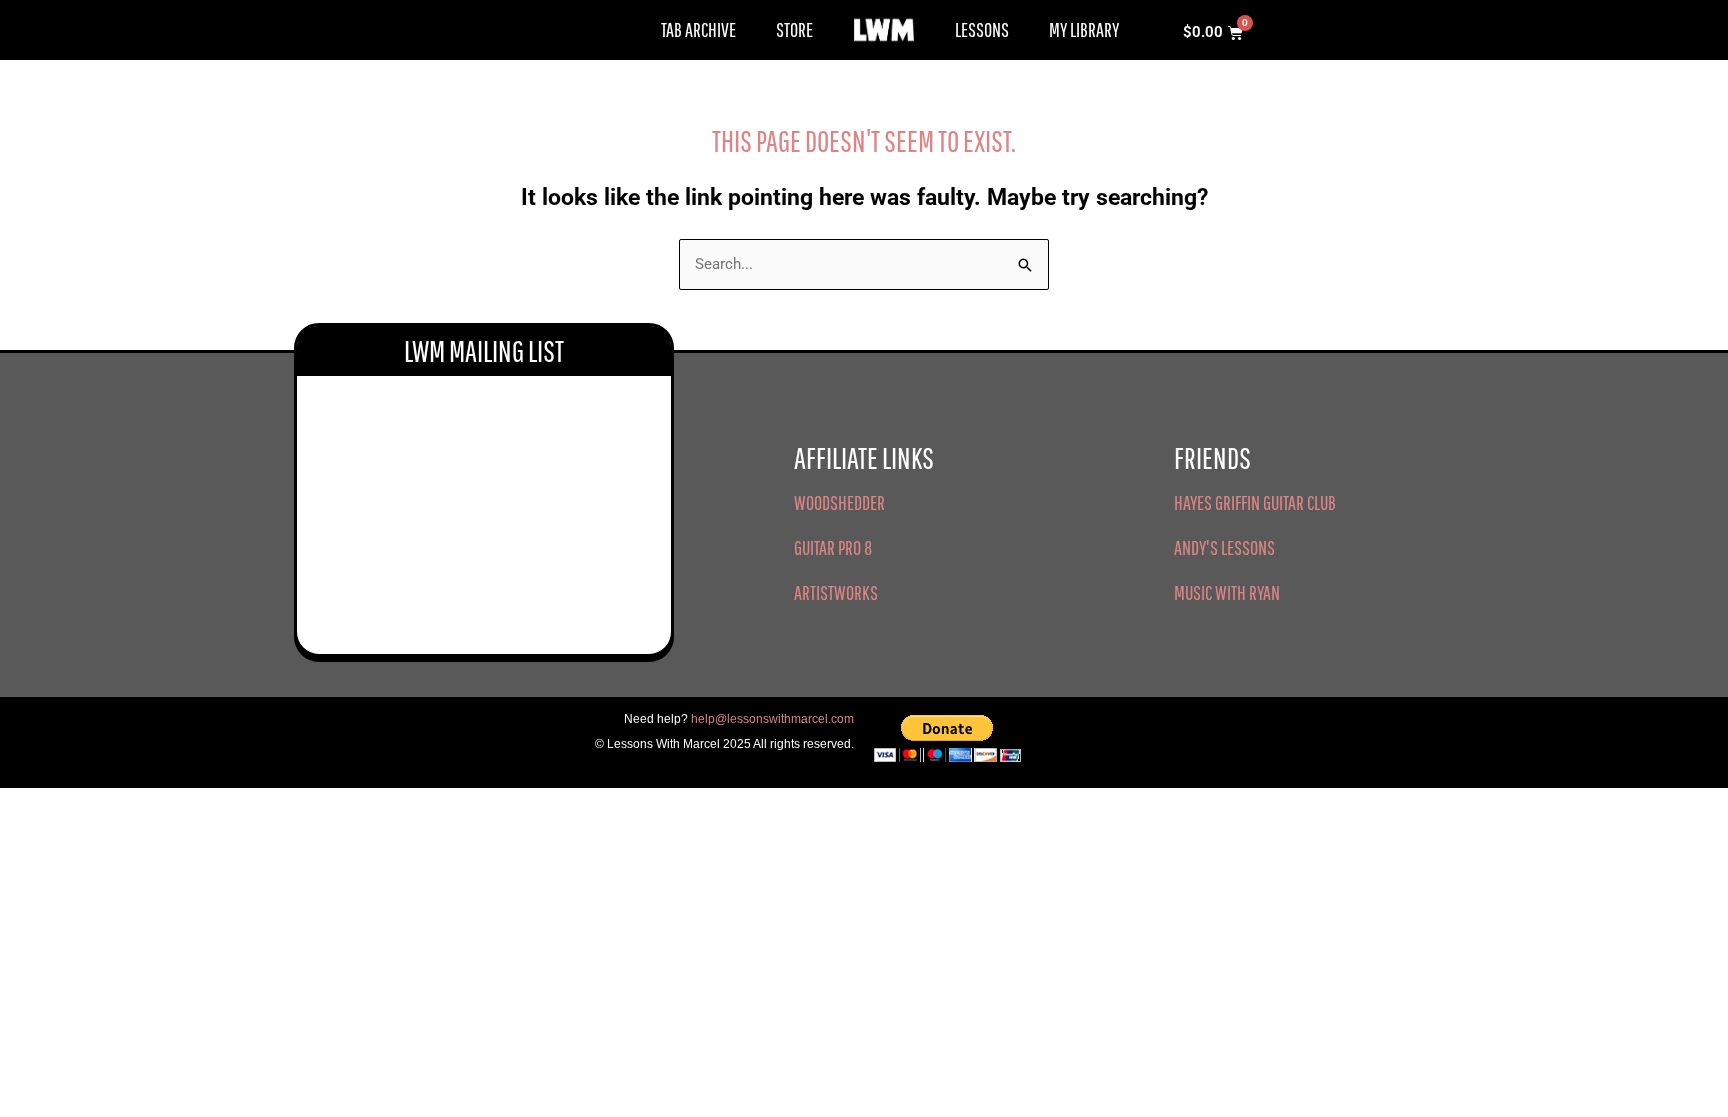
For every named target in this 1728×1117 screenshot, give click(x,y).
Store (794, 29)
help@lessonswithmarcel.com (772, 719)
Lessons (982, 29)
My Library (1084, 29)
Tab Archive (698, 29)
